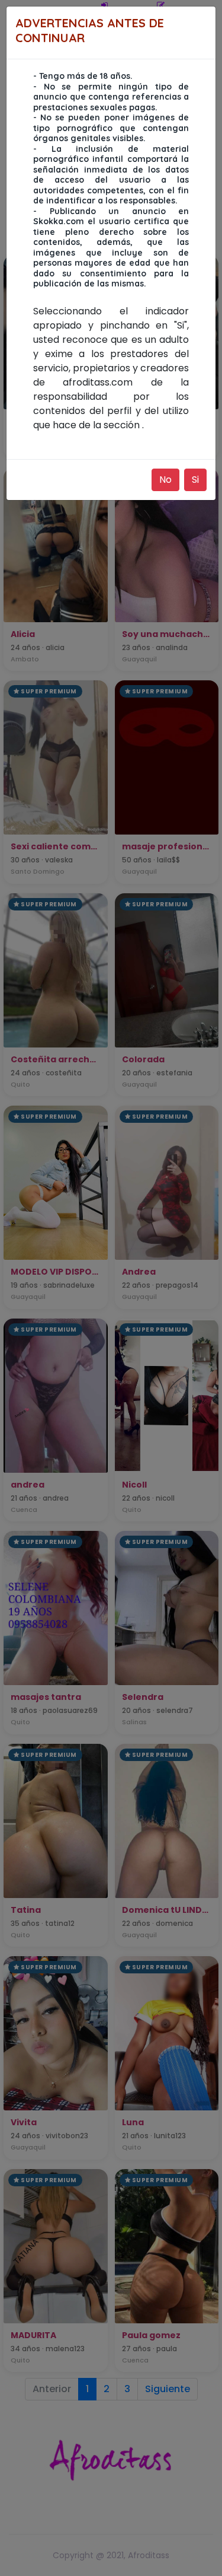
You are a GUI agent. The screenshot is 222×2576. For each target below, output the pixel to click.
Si (195, 480)
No (165, 480)
